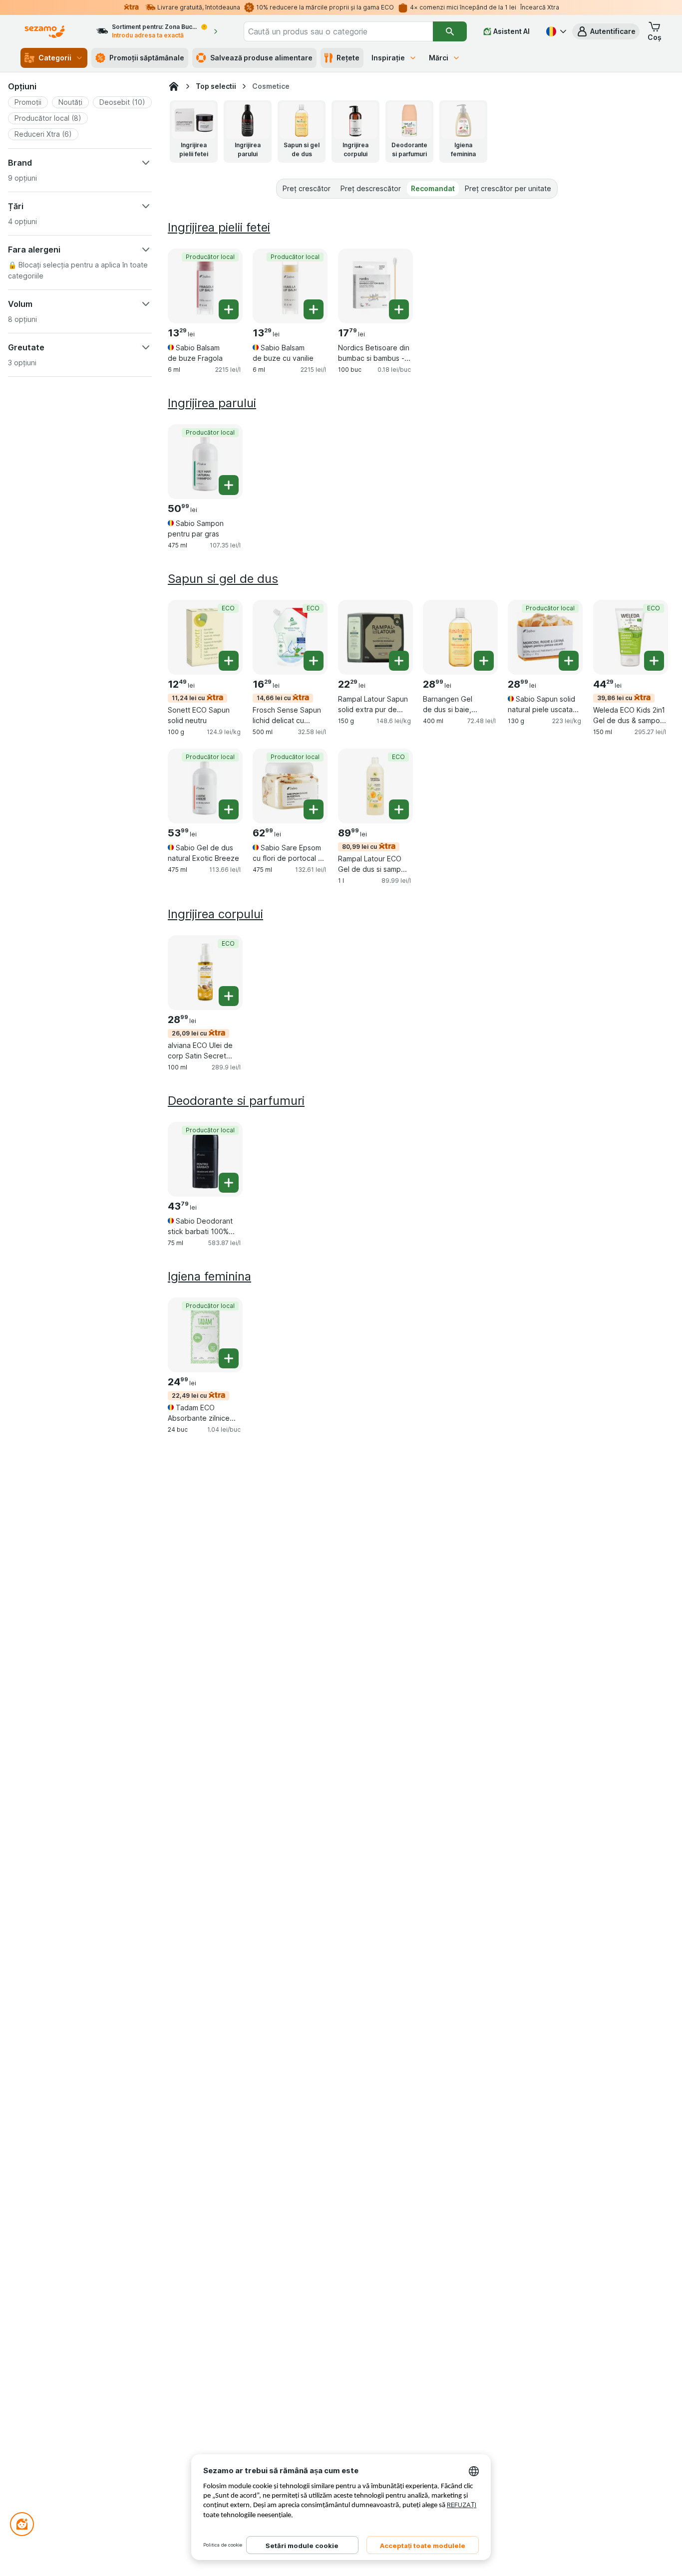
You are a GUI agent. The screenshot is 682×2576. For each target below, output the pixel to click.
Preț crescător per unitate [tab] (508, 188)
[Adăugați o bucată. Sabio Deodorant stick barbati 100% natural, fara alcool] (229, 1183)
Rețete (348, 58)
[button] (606, 31)
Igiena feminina (209, 1276)
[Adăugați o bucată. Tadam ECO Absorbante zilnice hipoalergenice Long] (229, 1358)
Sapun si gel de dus (223, 579)
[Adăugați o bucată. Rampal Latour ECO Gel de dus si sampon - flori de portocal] (399, 809)
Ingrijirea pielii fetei (219, 227)
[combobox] (339, 31)
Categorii (55, 58)
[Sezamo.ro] (174, 86)
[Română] (555, 31)
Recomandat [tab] (433, 188)
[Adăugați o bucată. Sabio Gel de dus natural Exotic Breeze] (229, 809)
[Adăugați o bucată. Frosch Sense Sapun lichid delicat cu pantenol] (314, 661)
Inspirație (388, 58)
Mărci (439, 58)
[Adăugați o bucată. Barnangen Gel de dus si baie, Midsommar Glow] (484, 661)
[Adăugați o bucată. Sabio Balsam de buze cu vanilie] (314, 309)
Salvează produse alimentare (261, 58)
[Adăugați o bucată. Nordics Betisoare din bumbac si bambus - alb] (399, 309)
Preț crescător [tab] (307, 188)
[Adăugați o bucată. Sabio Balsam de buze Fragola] (229, 309)
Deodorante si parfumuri (236, 1101)
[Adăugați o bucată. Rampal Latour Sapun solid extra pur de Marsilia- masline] (399, 661)
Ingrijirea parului (212, 403)
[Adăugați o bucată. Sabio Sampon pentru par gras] (229, 485)
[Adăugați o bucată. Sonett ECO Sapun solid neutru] (229, 661)
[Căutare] (450, 31)
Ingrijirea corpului (215, 914)
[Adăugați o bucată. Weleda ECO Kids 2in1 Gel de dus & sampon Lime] (654, 661)
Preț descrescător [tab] (371, 188)
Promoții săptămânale (147, 58)
